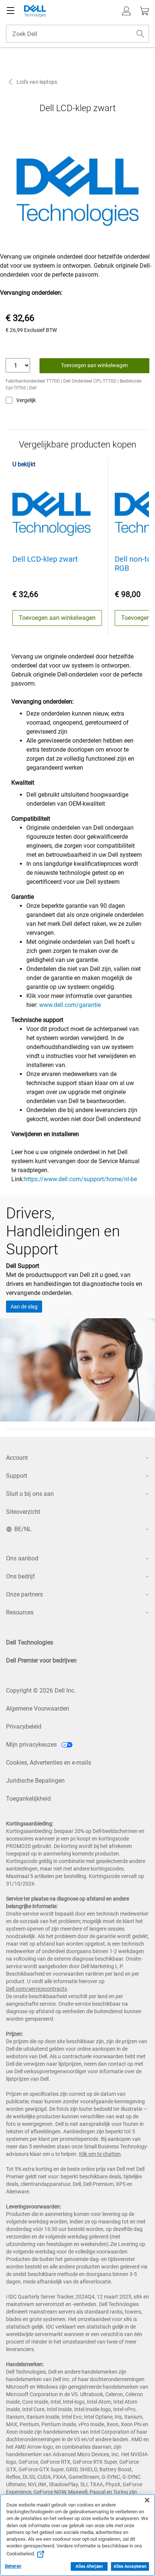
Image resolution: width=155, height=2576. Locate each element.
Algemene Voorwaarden (38, 1709)
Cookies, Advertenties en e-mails (49, 1763)
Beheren (13, 2566)
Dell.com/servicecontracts (36, 1989)
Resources (20, 1612)
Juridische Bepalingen (35, 1781)
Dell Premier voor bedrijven (41, 1660)
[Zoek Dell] (140, 34)
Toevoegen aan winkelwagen (94, 365)
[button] (126, 11)
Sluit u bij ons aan (30, 1494)
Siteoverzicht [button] (23, 1512)
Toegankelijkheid (28, 1799)
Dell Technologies (30, 1642)
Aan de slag (24, 1307)
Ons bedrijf (21, 1576)
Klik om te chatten (100, 2154)
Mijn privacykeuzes (32, 1745)
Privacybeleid (24, 1727)
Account (17, 1458)
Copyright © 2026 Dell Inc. (41, 1690)
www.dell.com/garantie (70, 1005)
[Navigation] (11, 11)
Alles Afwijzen (89, 2566)
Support (17, 1476)
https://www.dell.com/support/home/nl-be (81, 1179)
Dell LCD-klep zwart (45, 559)
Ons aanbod (22, 1558)
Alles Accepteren (130, 2566)
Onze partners (24, 1594)
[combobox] (77, 34)
